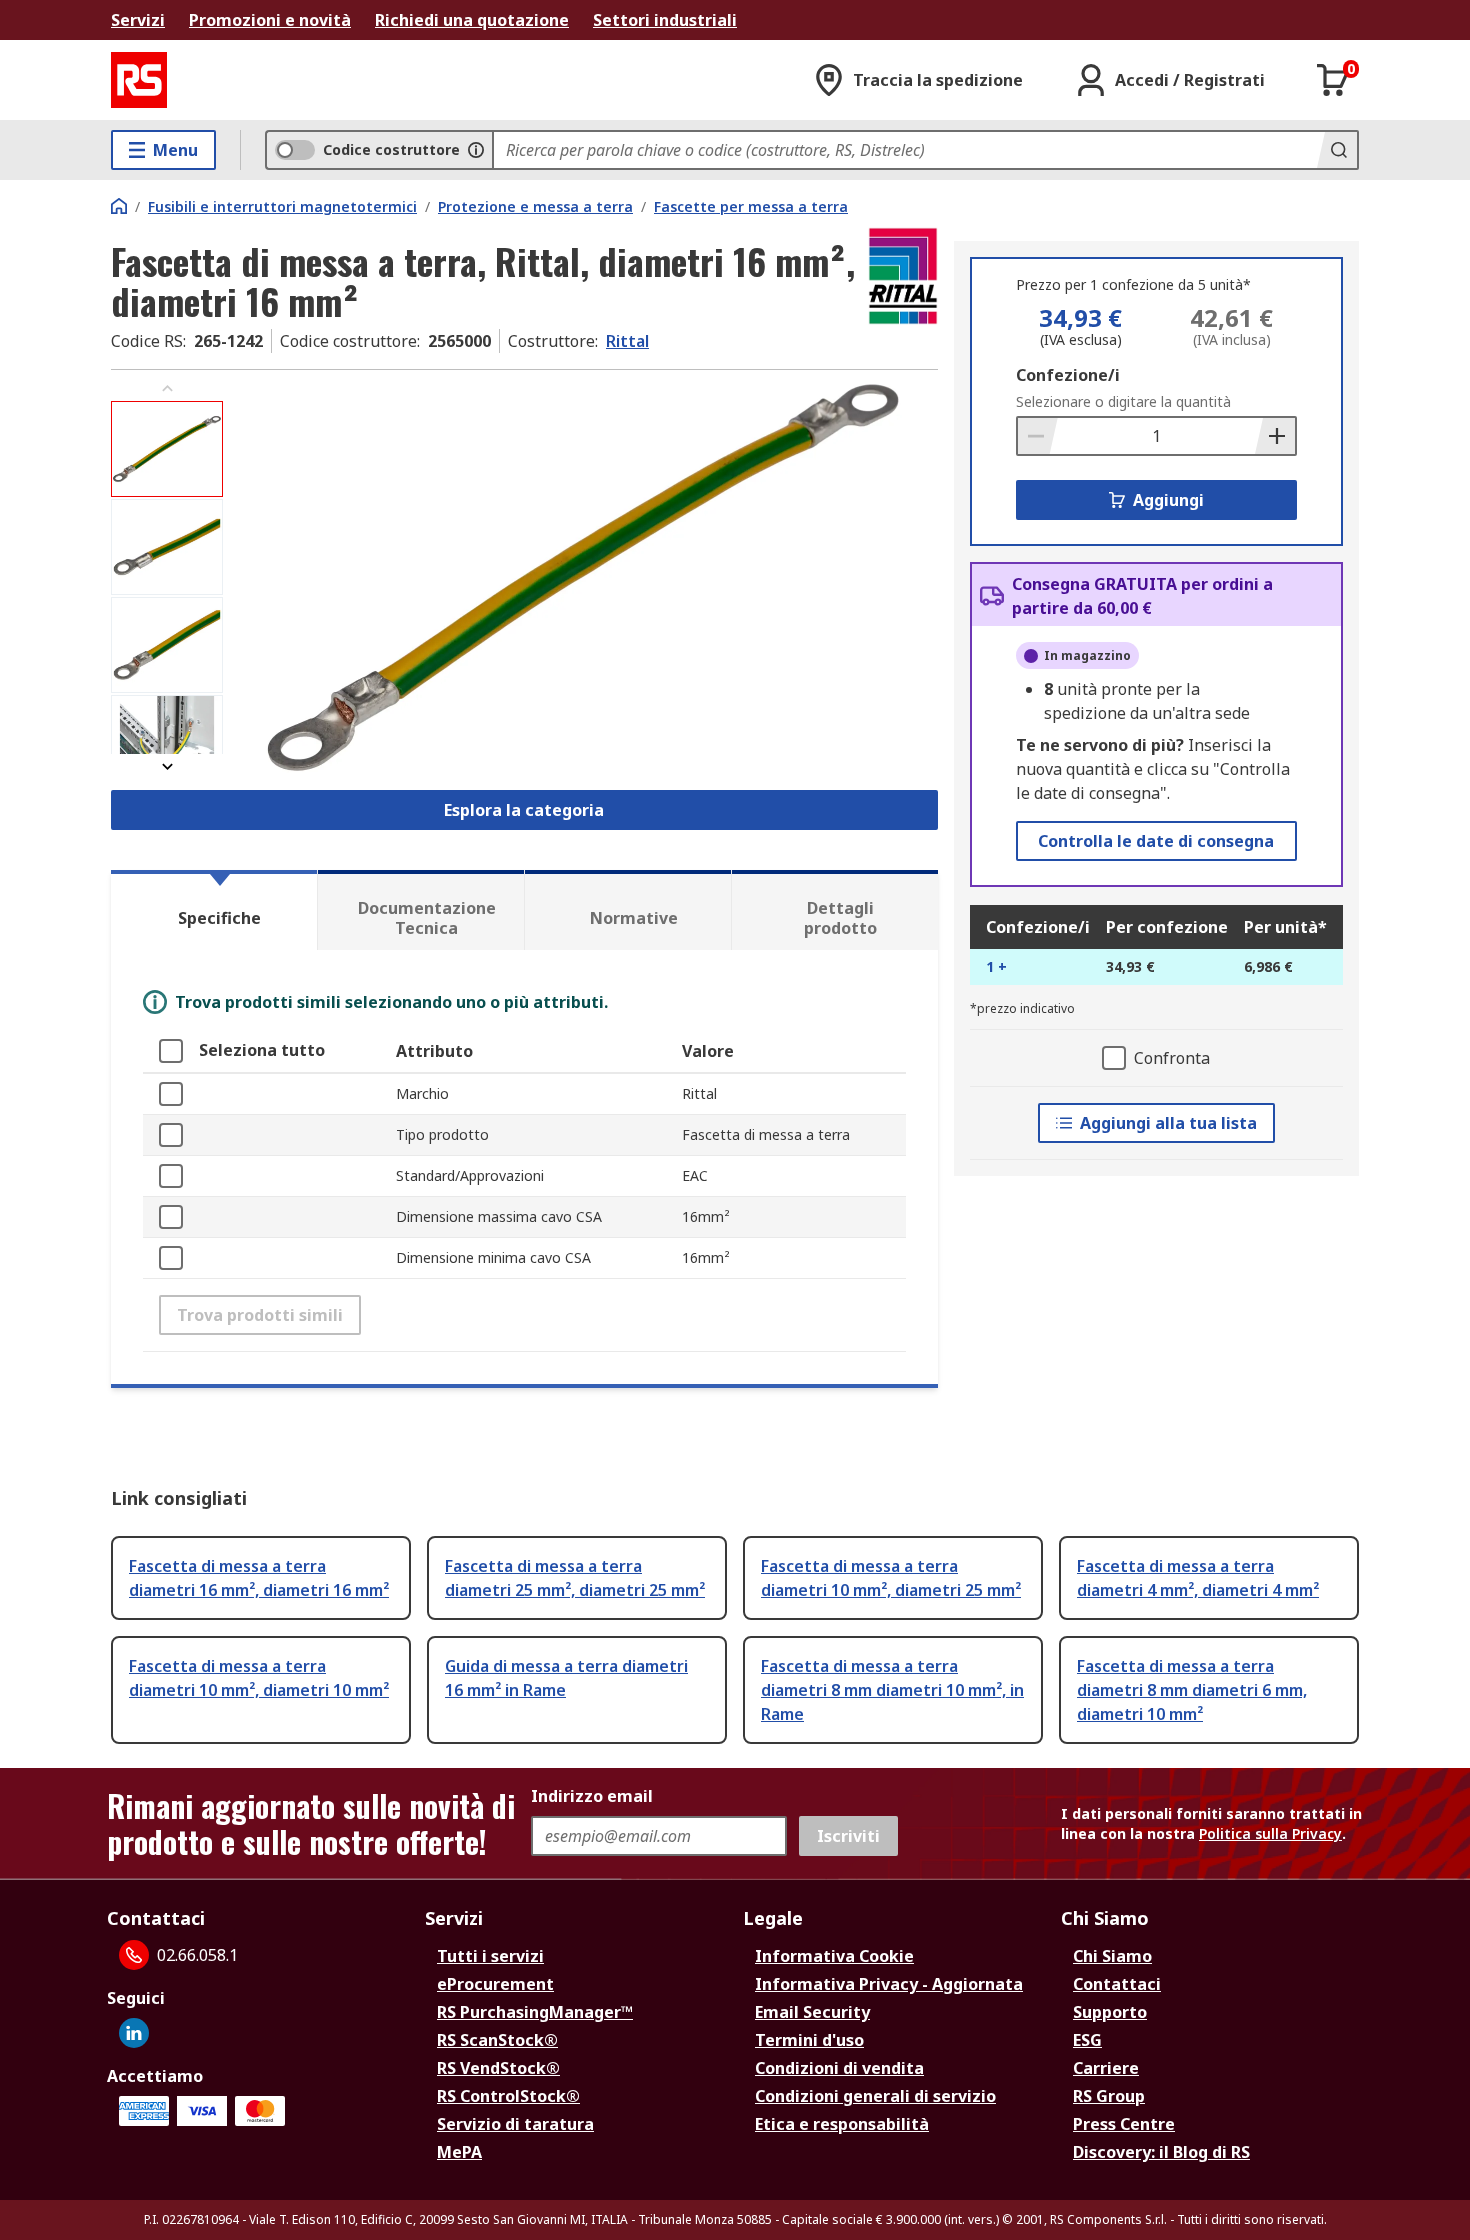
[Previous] (167, 388)
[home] (119, 206)
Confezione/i (1068, 375)
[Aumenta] (1275, 436)
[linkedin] (134, 2033)
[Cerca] (1337, 150)
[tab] (214, 910)
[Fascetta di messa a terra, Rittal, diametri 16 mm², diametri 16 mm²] (583, 577)
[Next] (167, 766)
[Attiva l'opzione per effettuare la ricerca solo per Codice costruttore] (476, 150)
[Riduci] (1038, 436)
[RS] (139, 80)
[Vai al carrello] (1333, 80)
